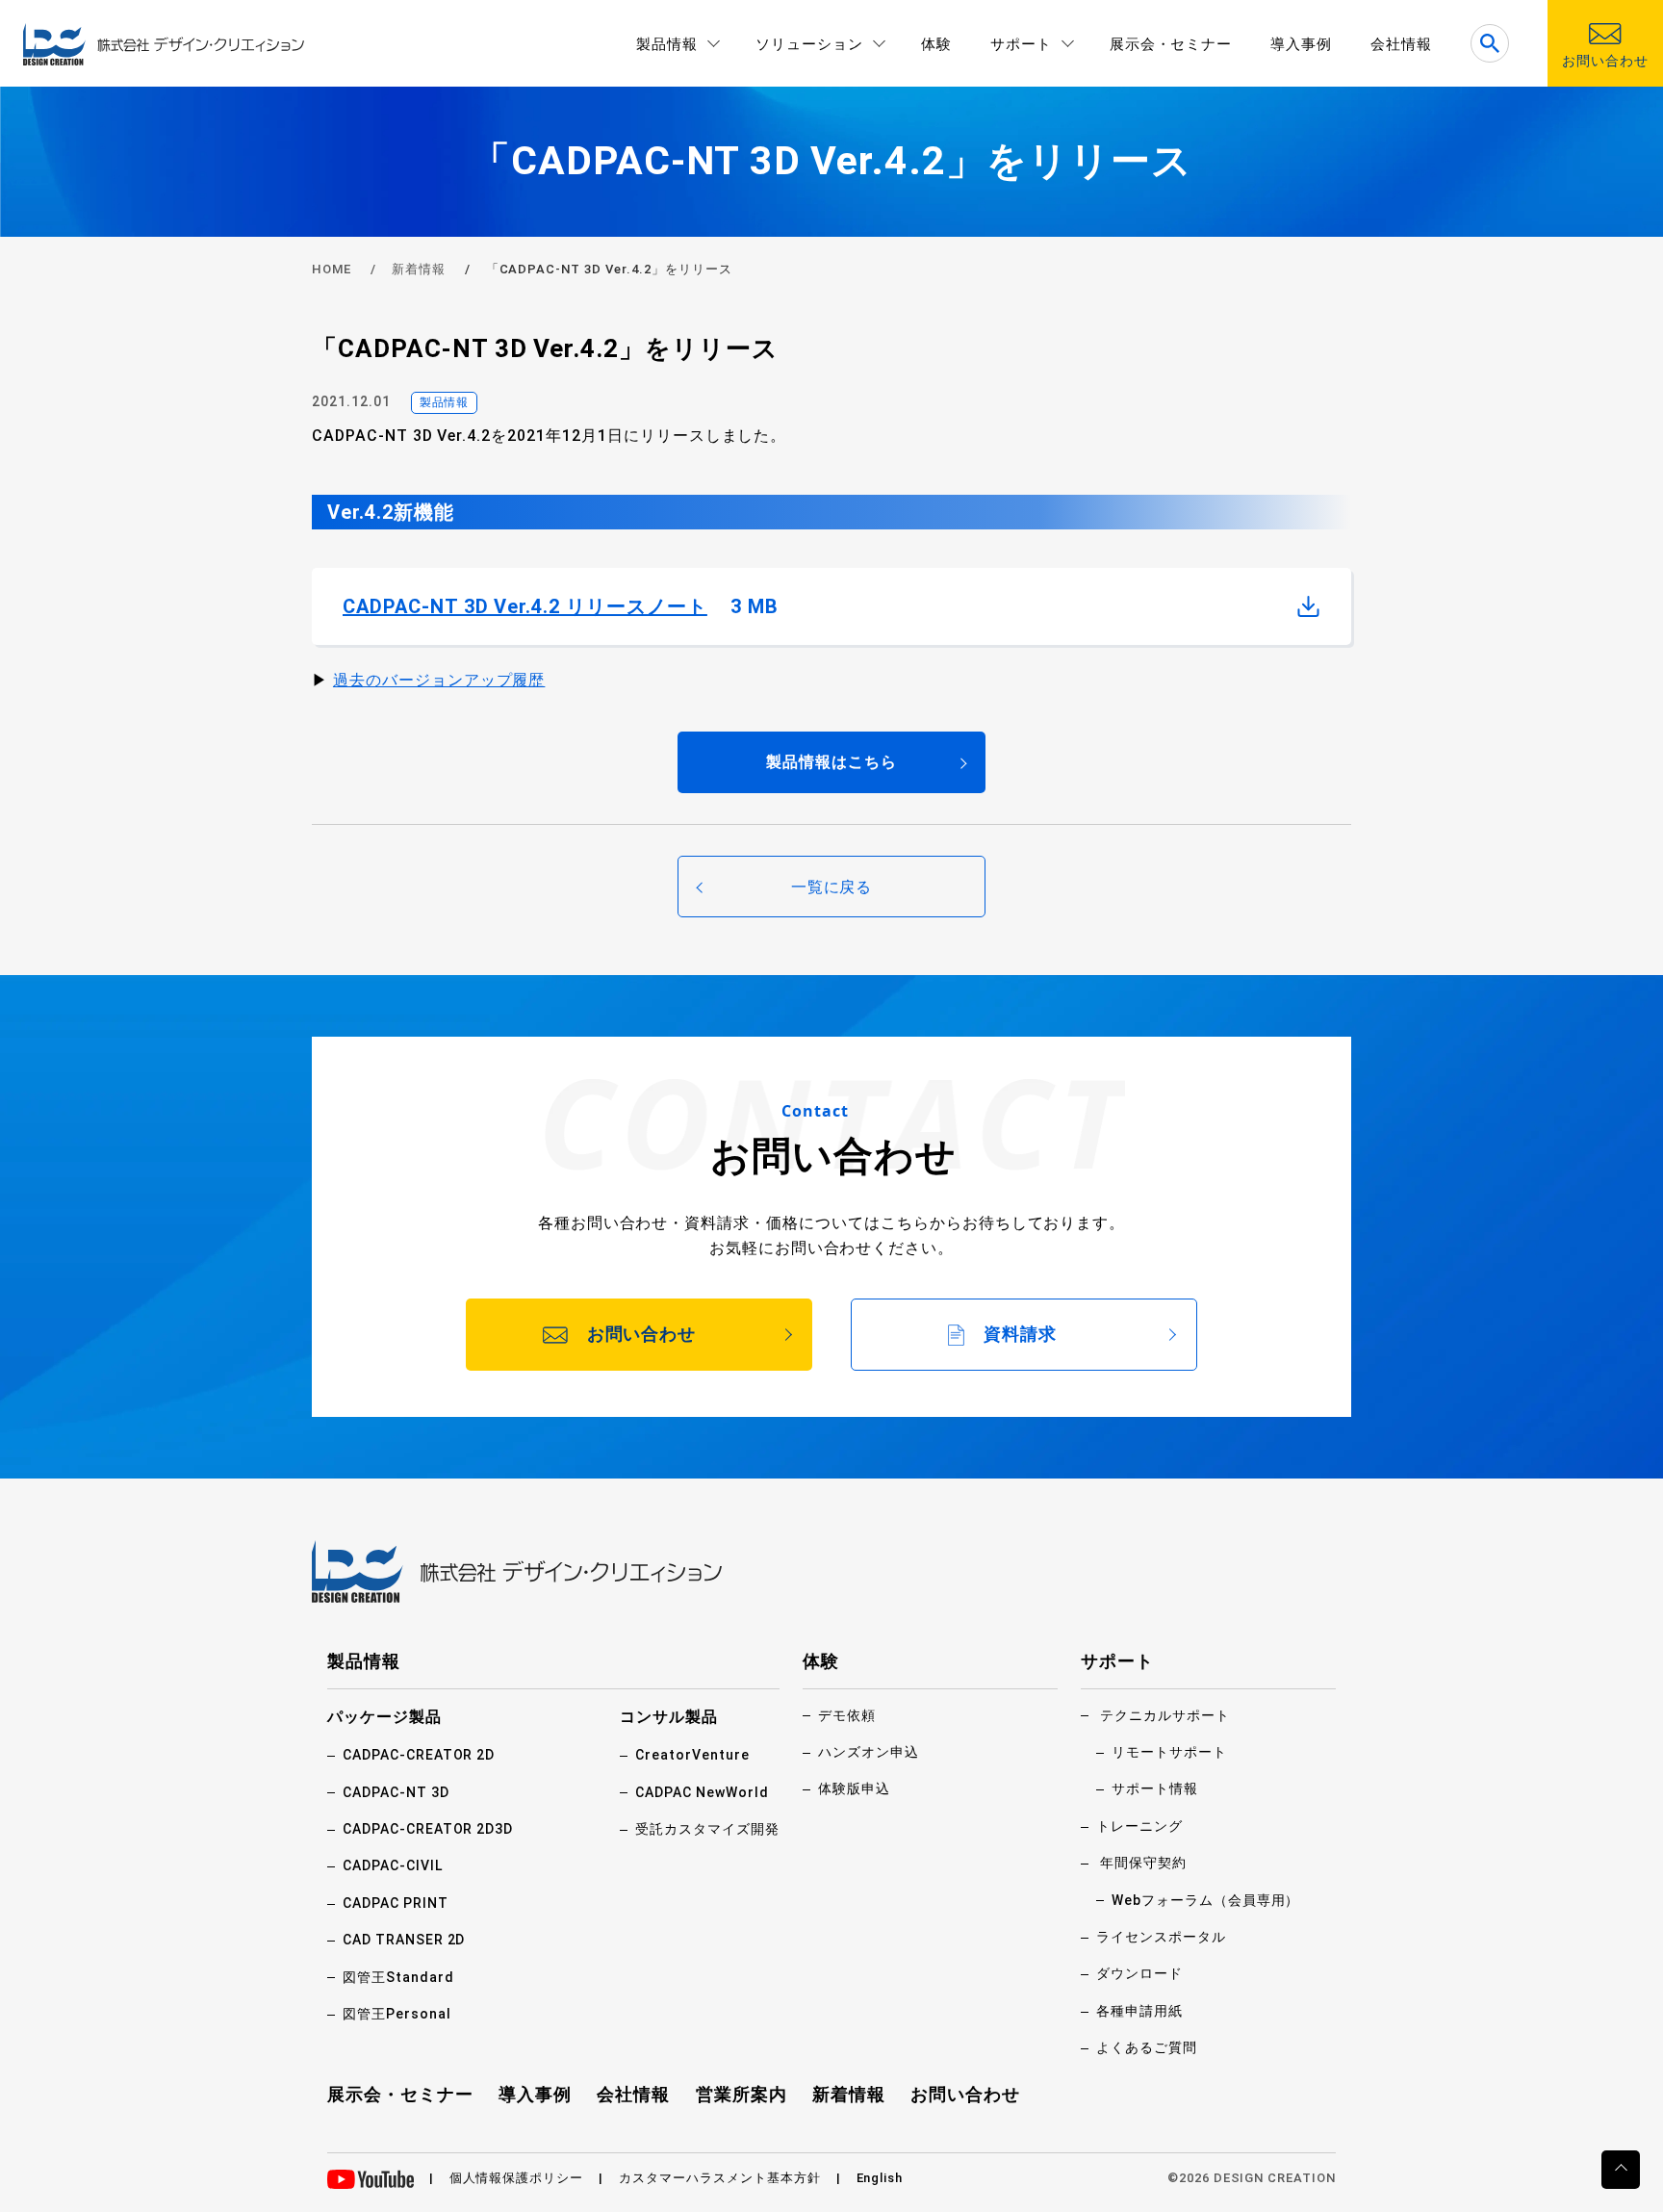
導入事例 (1301, 44)
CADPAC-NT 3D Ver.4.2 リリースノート (561, 606)
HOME (332, 269)
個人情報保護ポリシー (517, 2178)
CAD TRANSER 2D (404, 1940)
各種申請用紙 (1139, 2011)
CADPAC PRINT (396, 1903)
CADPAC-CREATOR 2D (419, 1755)
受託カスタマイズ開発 (707, 1829)
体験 (936, 44)
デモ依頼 (847, 1715)
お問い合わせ (965, 2094)
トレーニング (1139, 1826)
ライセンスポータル (1161, 1937)
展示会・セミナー (1171, 44)
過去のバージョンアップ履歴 (439, 680)
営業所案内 (742, 2094)
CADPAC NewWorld (702, 1792)
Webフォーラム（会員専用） (1205, 1900)
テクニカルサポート (1165, 1715)
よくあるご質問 (1147, 2047)
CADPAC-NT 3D (396, 1792)
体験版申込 (854, 1788)
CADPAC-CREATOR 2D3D (428, 1829)
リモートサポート (1169, 1752)
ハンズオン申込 (869, 1752)
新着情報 (419, 269)
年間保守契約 (1143, 1863)
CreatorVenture (692, 1755)
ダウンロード (1139, 1973)
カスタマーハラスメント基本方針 (719, 2178)
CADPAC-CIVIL (393, 1865)
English (880, 2178)
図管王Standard (398, 1977)
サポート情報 (1155, 1788)
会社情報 (1401, 44)
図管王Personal (397, 2014)
